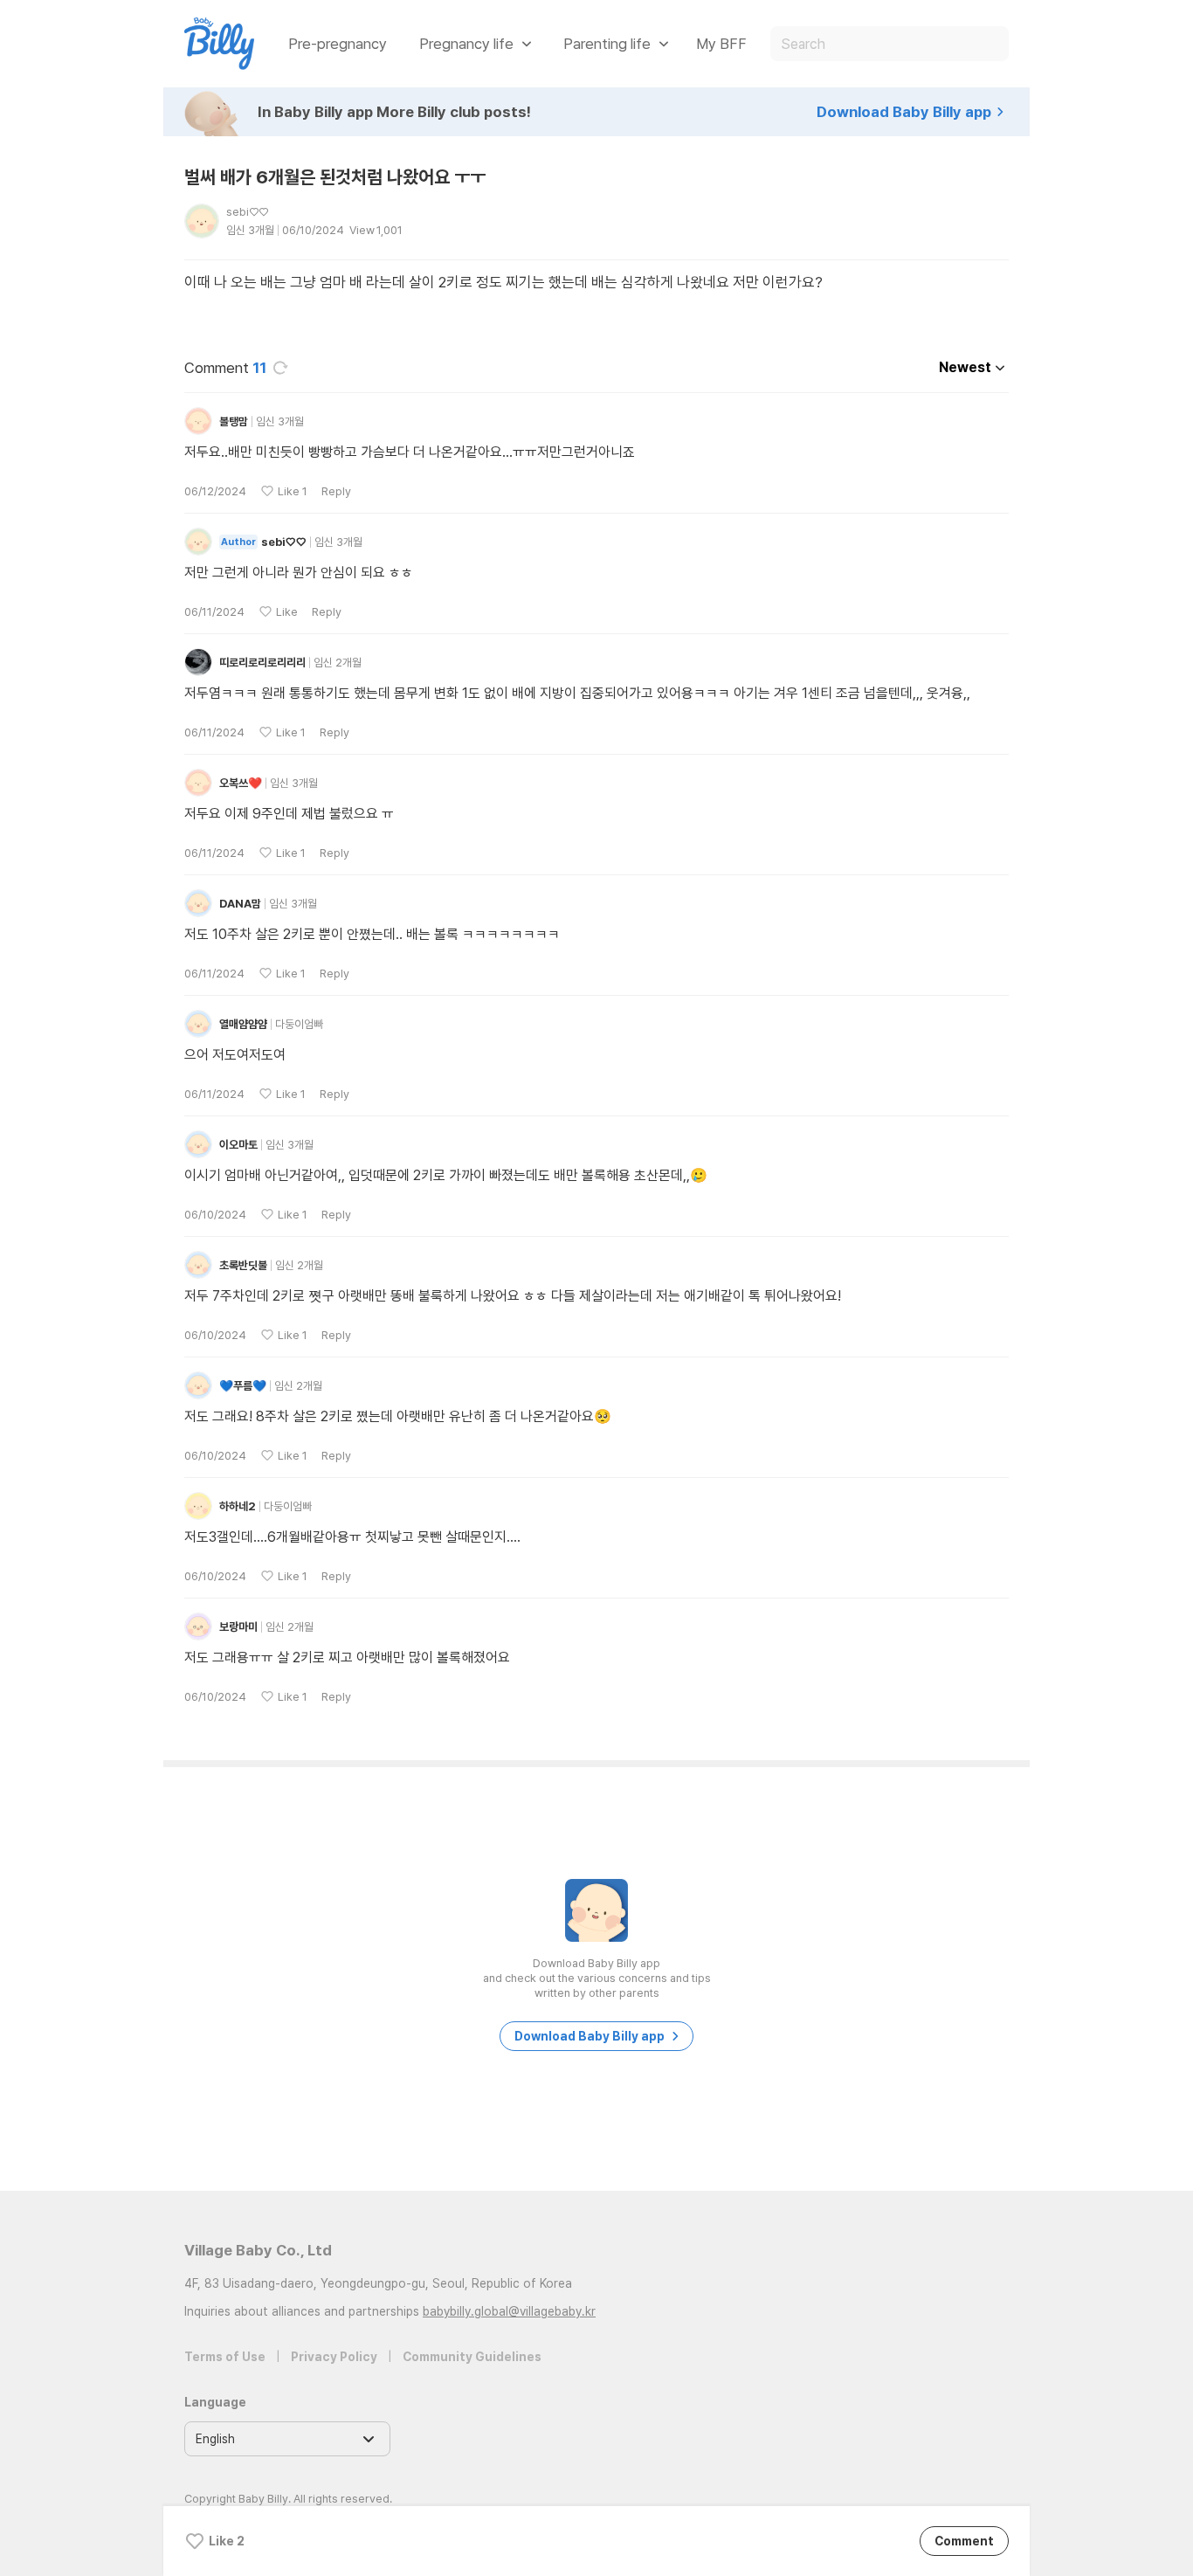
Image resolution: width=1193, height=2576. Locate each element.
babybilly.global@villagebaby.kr (509, 2311)
